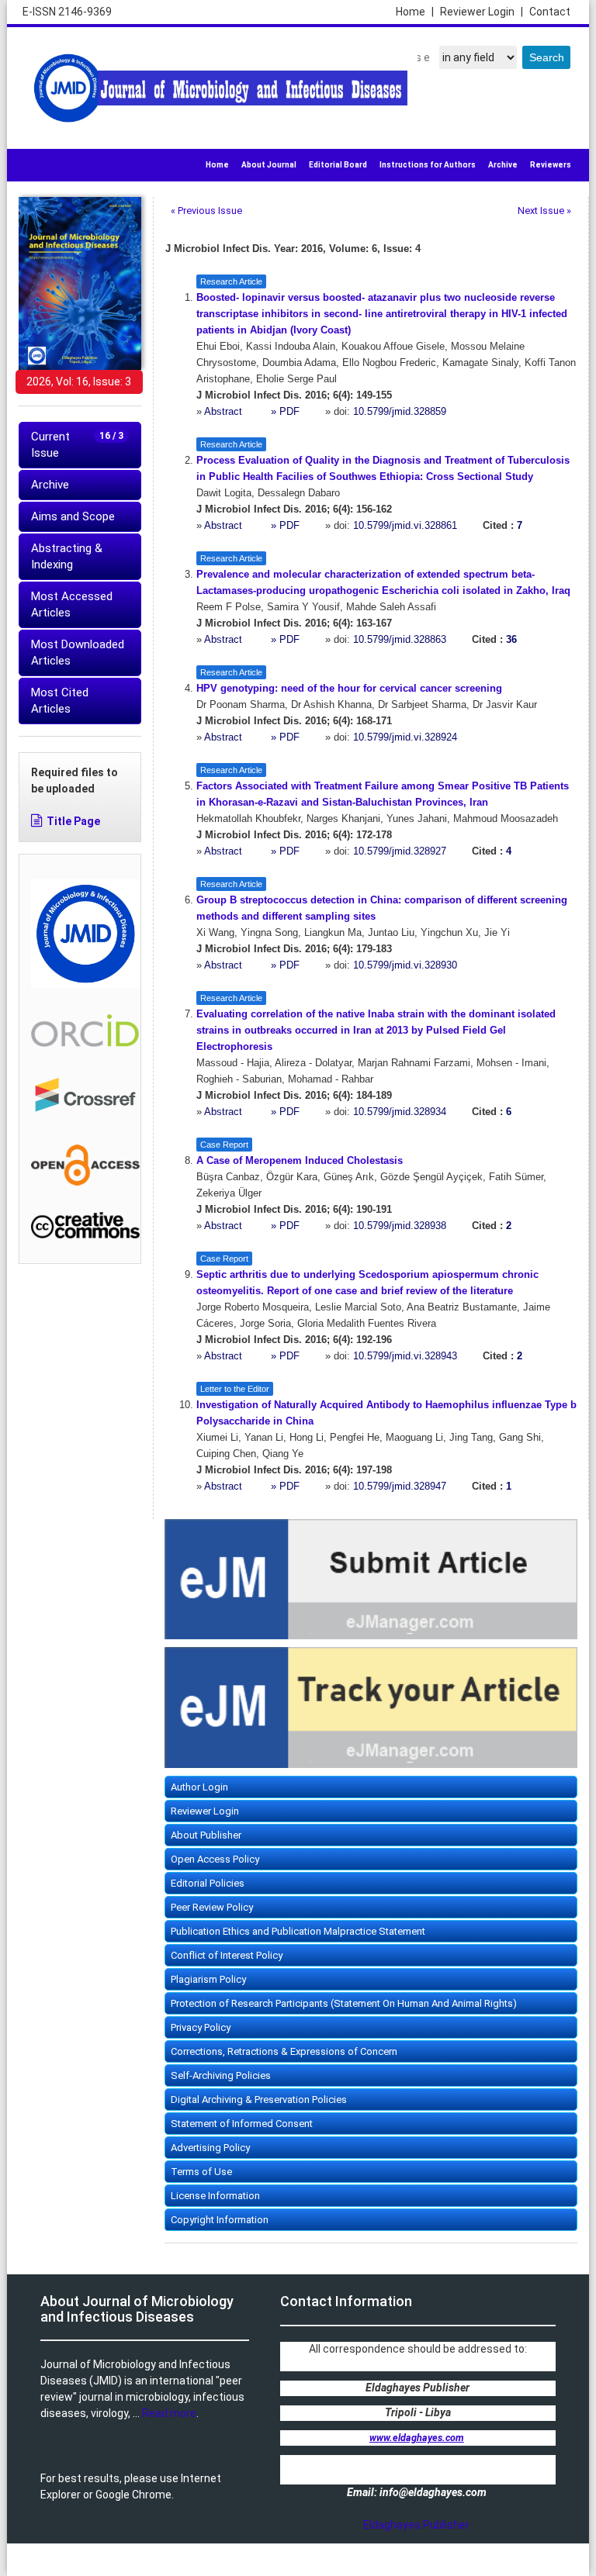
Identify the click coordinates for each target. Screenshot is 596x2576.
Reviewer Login (482, 12)
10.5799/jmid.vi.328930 (405, 965)
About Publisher (206, 1835)
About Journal (269, 165)
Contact (550, 12)
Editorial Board (338, 165)
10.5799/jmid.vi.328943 (405, 1356)
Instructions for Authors (428, 165)
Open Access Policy (215, 1859)
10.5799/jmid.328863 (400, 640)
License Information (215, 2196)
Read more (169, 2413)
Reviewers (551, 165)
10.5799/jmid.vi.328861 (405, 526)
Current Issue (77, 445)
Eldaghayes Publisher (416, 2525)
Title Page (73, 821)
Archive (503, 165)
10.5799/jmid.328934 (400, 1112)
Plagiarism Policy (208, 1979)
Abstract (225, 412)
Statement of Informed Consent (242, 2124)
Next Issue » (544, 211)
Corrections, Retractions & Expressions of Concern (284, 2051)
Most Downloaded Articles (78, 653)
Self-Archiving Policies (221, 2075)
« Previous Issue (206, 211)
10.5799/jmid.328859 (400, 412)
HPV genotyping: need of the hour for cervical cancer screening (349, 689)
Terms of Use (201, 2172)
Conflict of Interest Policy (227, 1955)
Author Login (199, 1787)
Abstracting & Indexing (67, 556)
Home (415, 12)
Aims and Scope (73, 516)
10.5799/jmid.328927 (400, 851)
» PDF (285, 412)
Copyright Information (220, 2220)
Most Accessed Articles (72, 604)
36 (511, 640)
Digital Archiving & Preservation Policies (259, 2099)
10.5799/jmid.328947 (400, 1487)
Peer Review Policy (212, 1907)
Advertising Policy (210, 2148)
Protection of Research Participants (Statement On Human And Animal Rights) (344, 2003)
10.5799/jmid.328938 (400, 1226)
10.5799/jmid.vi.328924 (405, 737)
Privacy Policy (201, 2027)
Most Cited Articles (60, 701)
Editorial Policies (208, 1883)
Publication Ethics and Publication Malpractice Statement (298, 1931)
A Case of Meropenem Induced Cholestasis (300, 1161)
